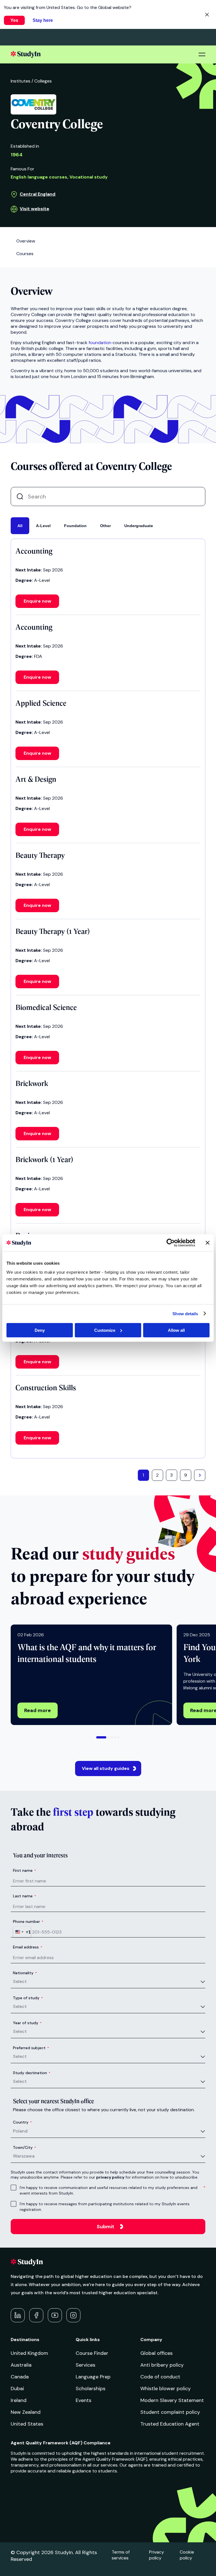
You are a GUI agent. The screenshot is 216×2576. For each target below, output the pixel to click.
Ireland (19, 2400)
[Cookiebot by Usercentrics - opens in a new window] (171, 1243)
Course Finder (92, 2353)
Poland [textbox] (20, 2131)
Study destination (32, 2073)
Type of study (28, 1998)
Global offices (157, 2353)
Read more (38, 1710)
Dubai (17, 2389)
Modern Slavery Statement (172, 2400)
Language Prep (93, 2377)
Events (84, 2400)
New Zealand (26, 2412)
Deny (40, 1330)
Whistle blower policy (166, 2389)
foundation (100, 343)
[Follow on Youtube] (55, 2315)
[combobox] (22, 1932)
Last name (24, 1896)
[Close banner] (208, 1243)
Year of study (27, 2023)
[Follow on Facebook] (36, 2315)
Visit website (34, 209)
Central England (38, 194)
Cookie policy (187, 2555)
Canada (20, 2377)
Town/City (24, 2147)
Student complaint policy (170, 2412)
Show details (185, 1314)
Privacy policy (157, 2555)
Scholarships (91, 2389)
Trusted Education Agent (170, 2424)
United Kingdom (29, 2353)
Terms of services (121, 2555)
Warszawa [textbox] (24, 2156)
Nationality (25, 1973)
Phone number (28, 1921)
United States (27, 2424)
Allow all (176, 1330)
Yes (14, 20)
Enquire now (37, 601)
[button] (101, 1737)
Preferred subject (31, 2048)
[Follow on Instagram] (73, 2315)
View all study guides (106, 1768)
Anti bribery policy (162, 2365)
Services (85, 2365)
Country (22, 2122)
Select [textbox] (20, 1981)
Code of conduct (160, 2377)
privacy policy (110, 2177)
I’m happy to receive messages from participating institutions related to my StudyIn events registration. (105, 2207)
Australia (21, 2365)
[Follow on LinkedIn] (18, 2315)
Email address (28, 1947)
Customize (105, 1330)
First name (24, 1870)
